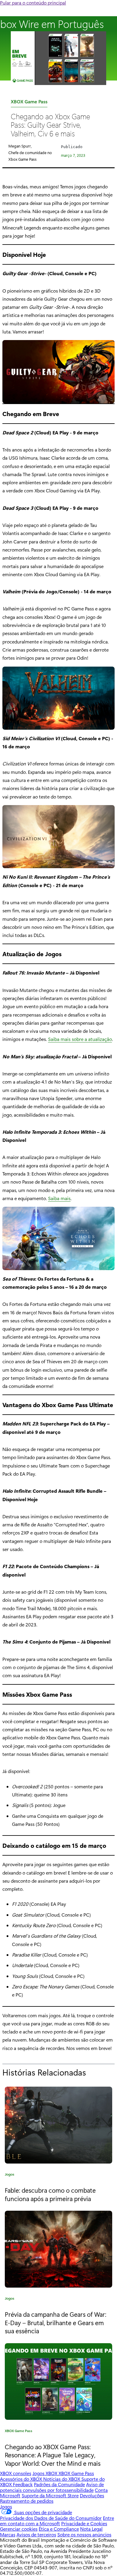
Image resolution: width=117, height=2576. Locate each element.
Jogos (10, 2175)
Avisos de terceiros (36, 2534)
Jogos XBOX (45, 2473)
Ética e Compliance (59, 2529)
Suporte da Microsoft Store (50, 2495)
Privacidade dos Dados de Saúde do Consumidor (51, 2518)
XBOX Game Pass (29, 103)
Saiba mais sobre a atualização (80, 1039)
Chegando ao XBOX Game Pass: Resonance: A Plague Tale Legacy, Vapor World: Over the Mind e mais (53, 2455)
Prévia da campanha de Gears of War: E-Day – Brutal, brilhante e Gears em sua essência (55, 2322)
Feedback (23, 2484)
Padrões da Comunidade (59, 2484)
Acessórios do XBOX (22, 2479)
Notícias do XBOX (62, 2479)
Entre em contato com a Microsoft (57, 2521)
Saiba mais (59, 1198)
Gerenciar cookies (19, 2529)
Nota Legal (91, 2529)
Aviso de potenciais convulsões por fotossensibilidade (52, 2487)
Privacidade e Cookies (84, 2523)
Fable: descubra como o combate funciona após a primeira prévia (50, 2194)
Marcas (8, 2534)
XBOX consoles (16, 2473)
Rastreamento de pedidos (27, 2501)
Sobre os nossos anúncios (84, 2534)
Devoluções (92, 2495)
